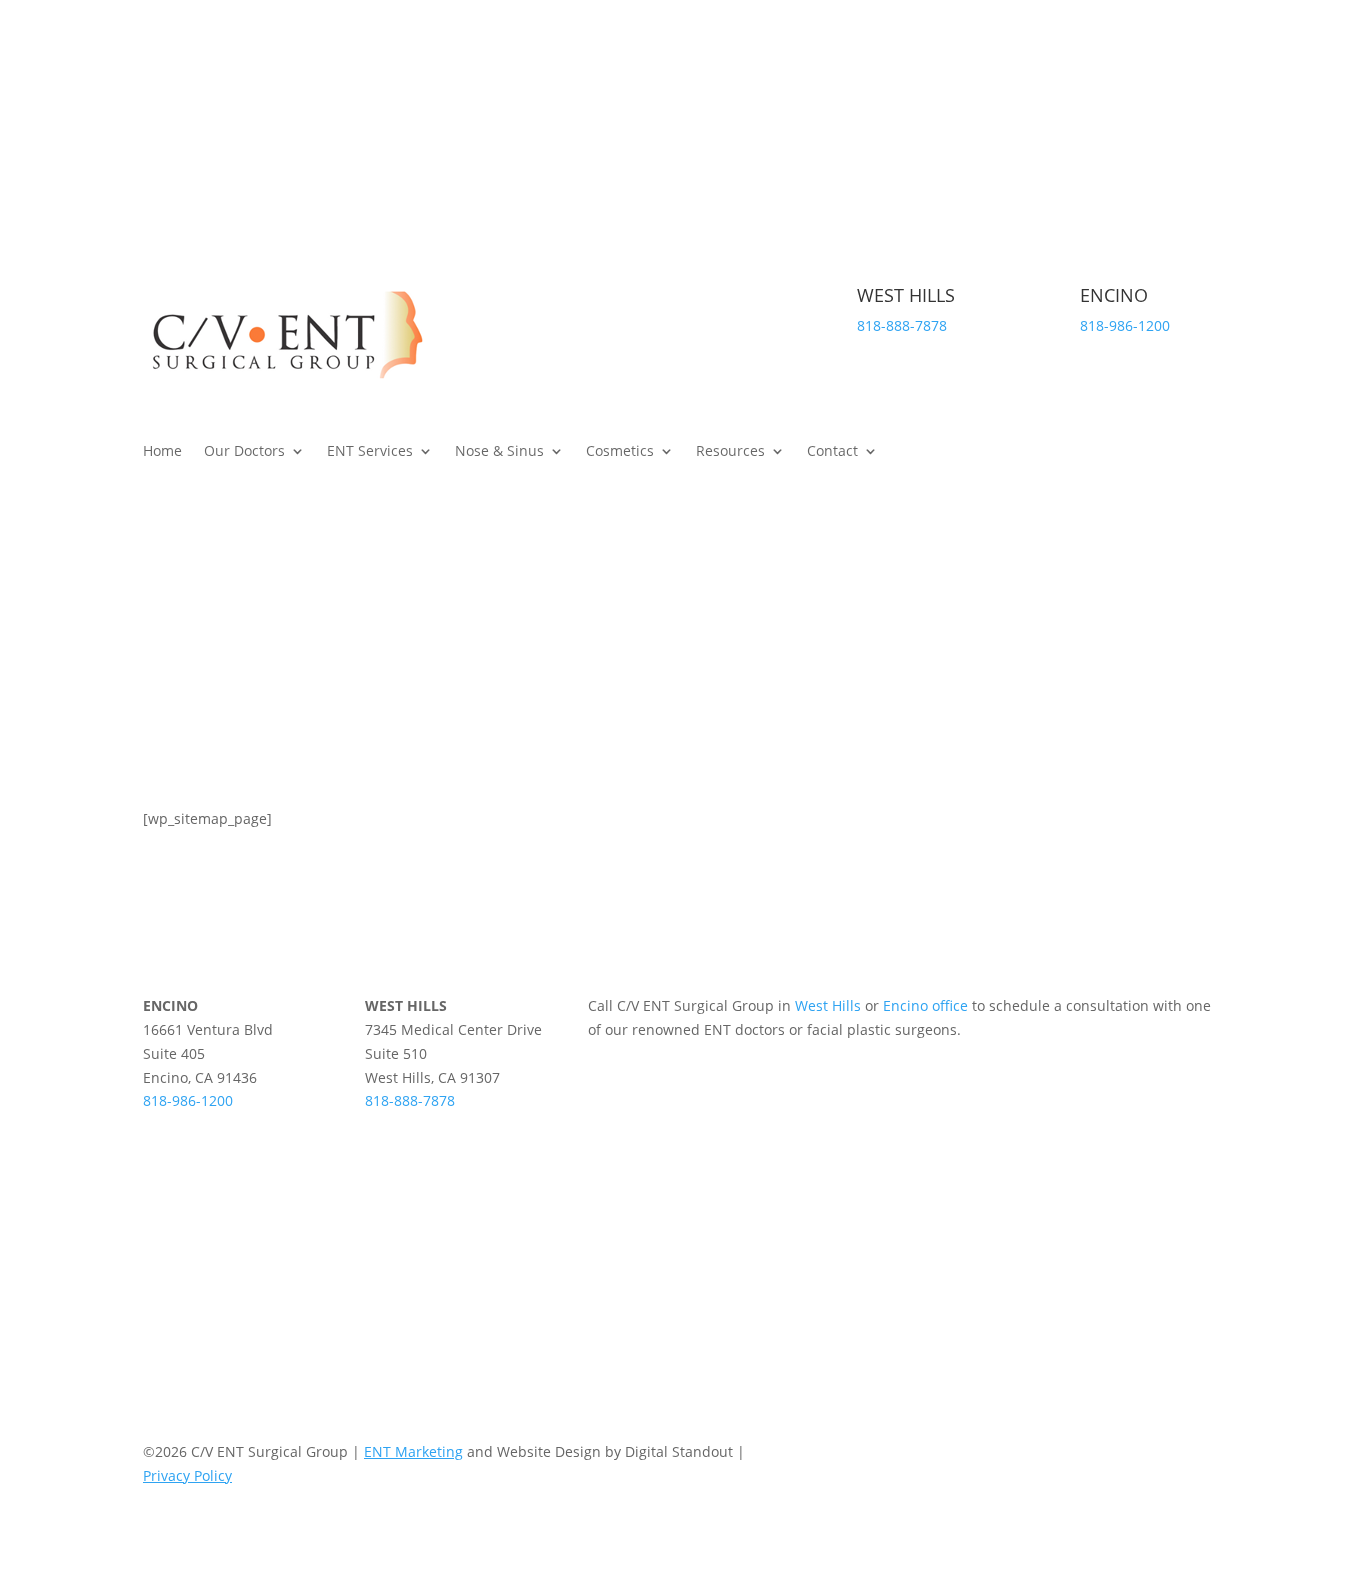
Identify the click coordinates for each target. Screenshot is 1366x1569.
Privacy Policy (187, 1475)
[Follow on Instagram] (1207, 98)
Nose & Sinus (499, 452)
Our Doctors (244, 452)
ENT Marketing (413, 1451)
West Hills (828, 1005)
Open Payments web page (627, 1216)
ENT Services (370, 452)
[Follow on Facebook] (1167, 98)
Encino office (925, 1005)
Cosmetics (620, 452)
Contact (832, 452)
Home (162, 452)
